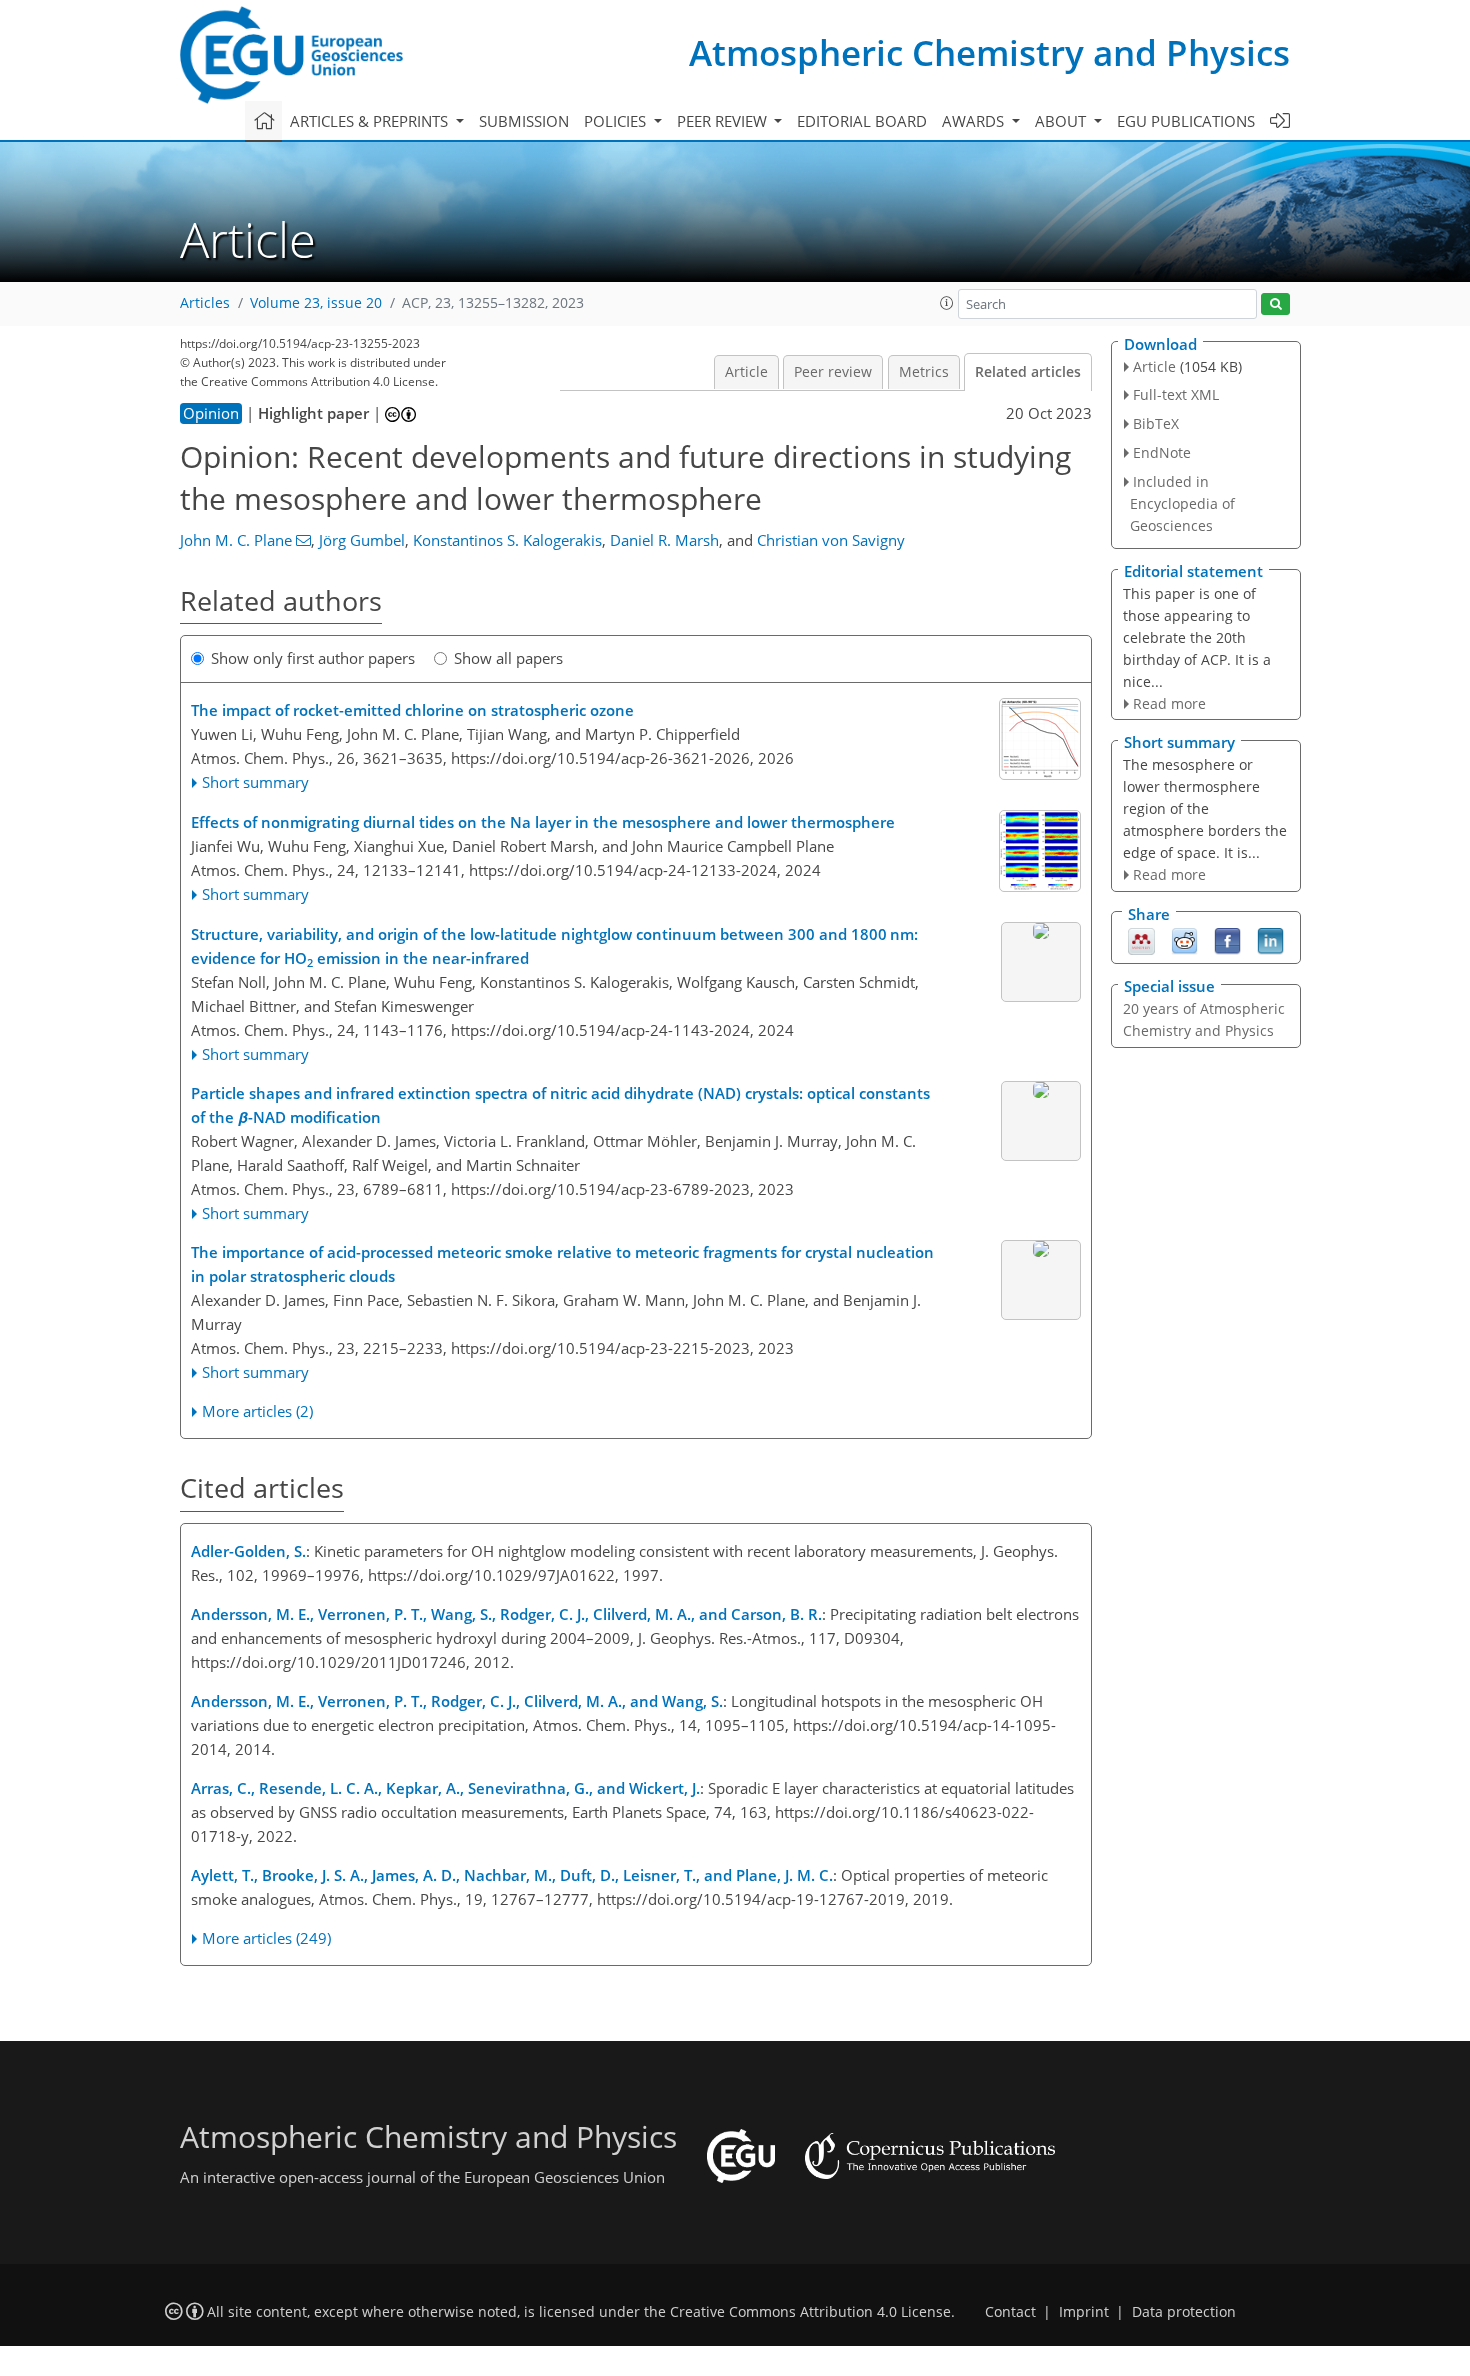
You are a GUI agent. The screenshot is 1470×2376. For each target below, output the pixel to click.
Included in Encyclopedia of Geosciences (1182, 503)
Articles (205, 303)
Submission (524, 121)
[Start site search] (1275, 304)
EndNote (1162, 452)
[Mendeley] (1141, 940)
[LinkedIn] (1270, 940)
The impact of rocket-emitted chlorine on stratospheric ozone (412, 710)
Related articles (1028, 372)
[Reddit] (1184, 940)
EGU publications (1186, 121)
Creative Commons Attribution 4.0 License (810, 2312)
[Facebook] (1227, 940)
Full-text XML (1176, 394)
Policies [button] (617, 121)
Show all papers (508, 658)
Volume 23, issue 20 (316, 303)
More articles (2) (257, 1411)
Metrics (924, 372)
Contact (1010, 2312)
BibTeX (1156, 423)
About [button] (1062, 121)
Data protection (1184, 2312)
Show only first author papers (313, 658)
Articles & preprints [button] (371, 121)
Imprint (1084, 2312)
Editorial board (862, 121)
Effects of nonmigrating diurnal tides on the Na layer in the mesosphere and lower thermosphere (543, 822)
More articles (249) (266, 1938)
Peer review (833, 372)
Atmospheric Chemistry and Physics (989, 52)
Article (746, 372)
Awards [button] (975, 121)
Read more (1169, 703)
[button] (947, 303)
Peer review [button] (724, 121)
